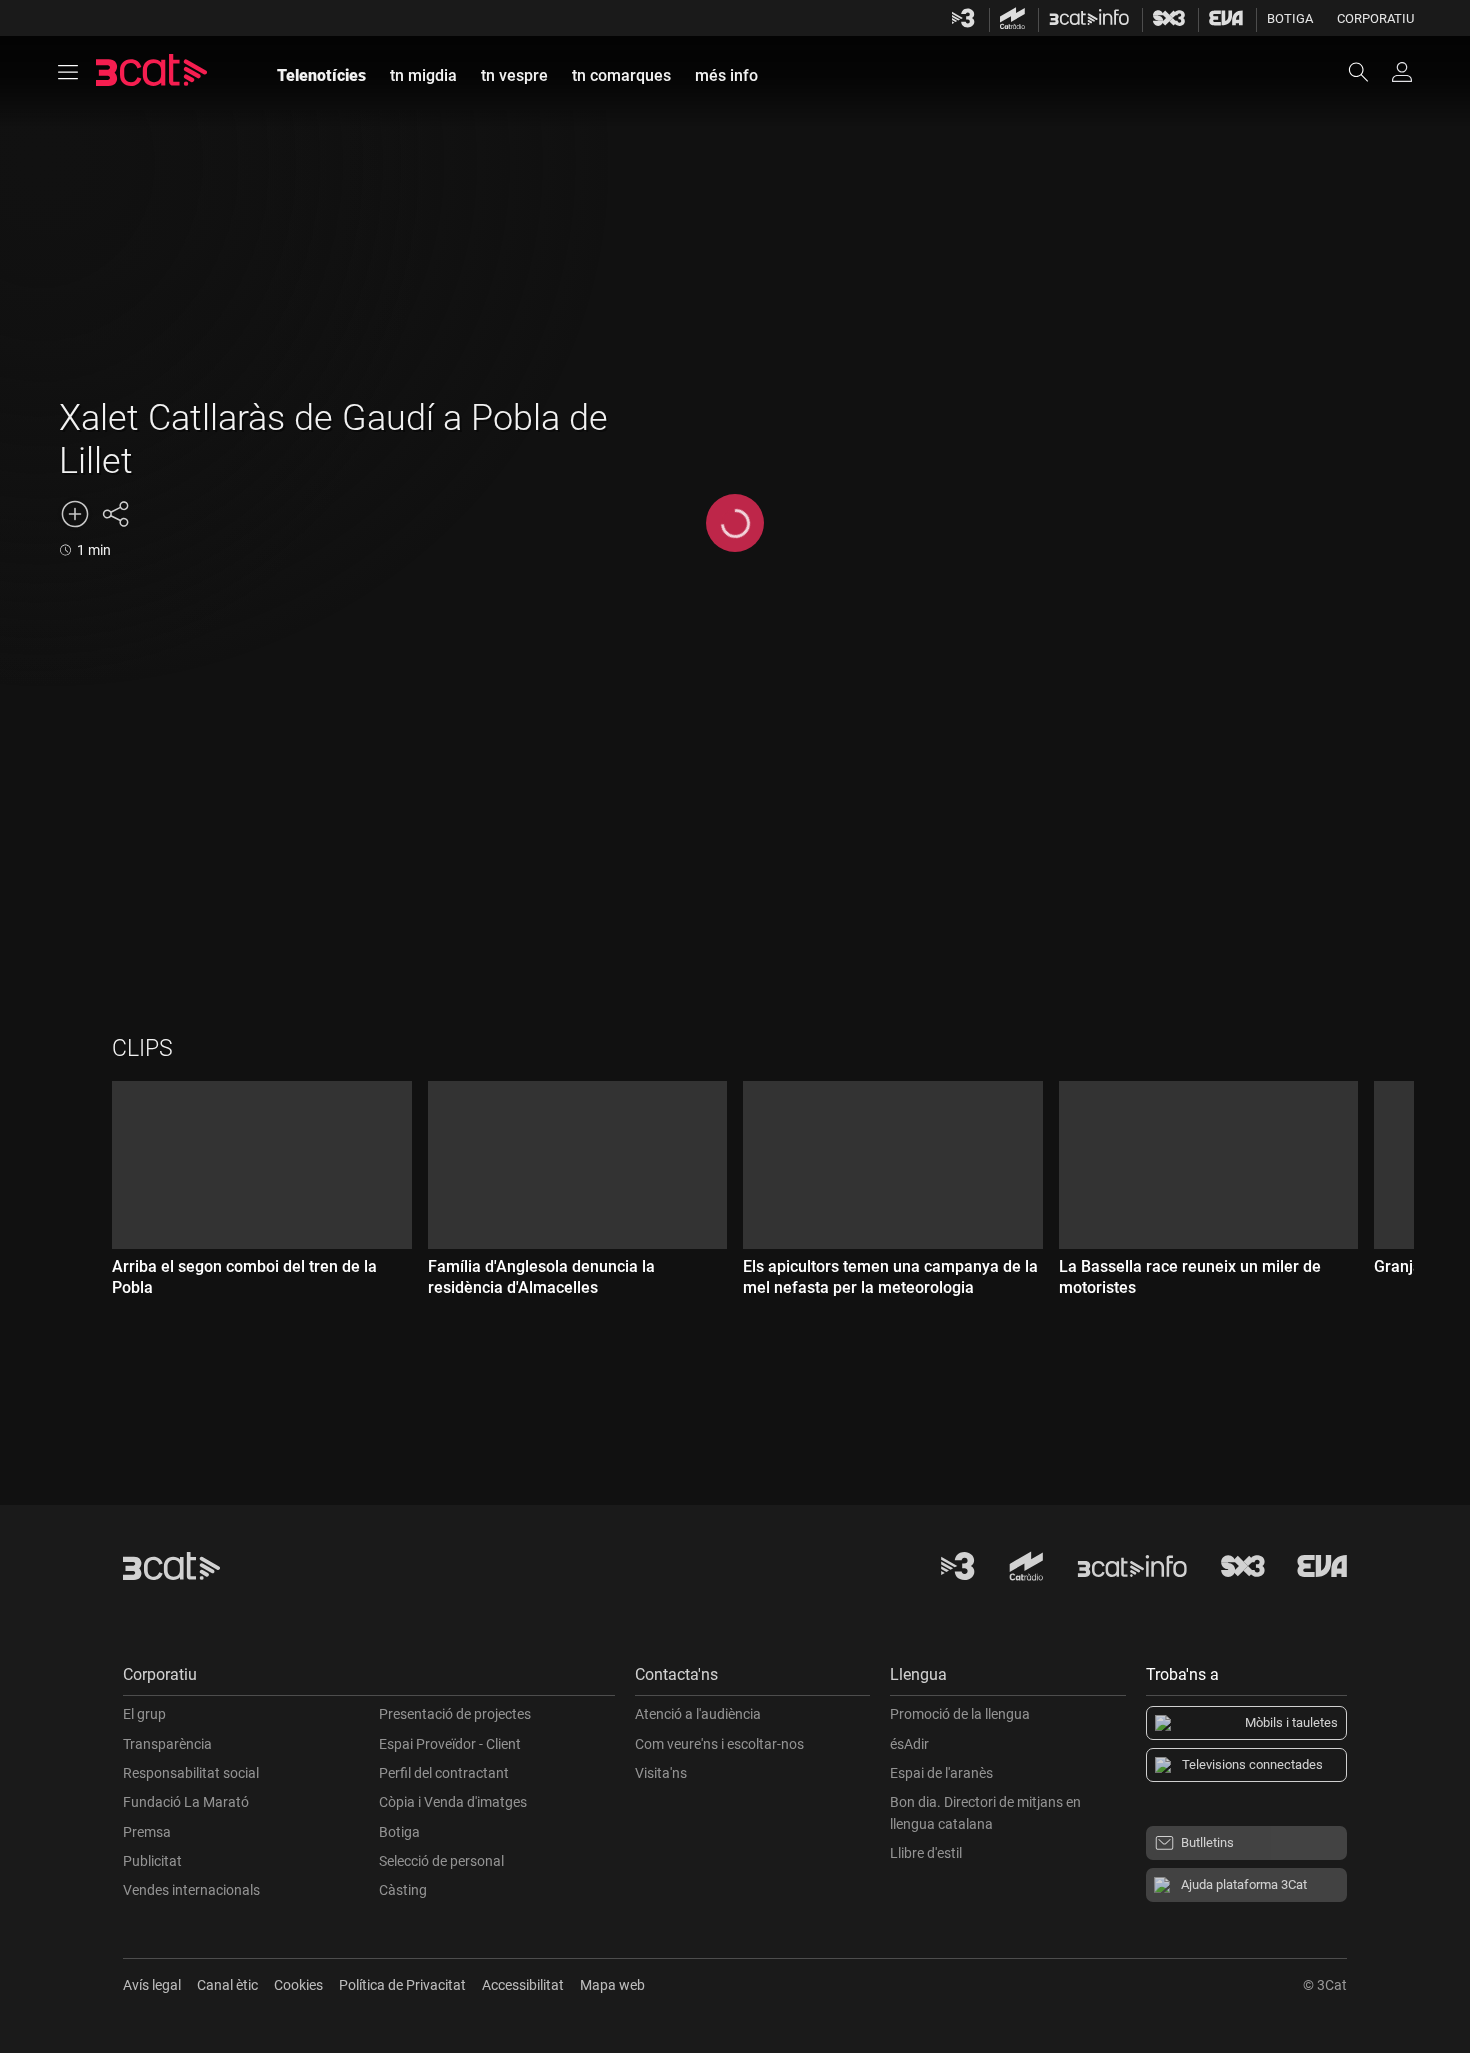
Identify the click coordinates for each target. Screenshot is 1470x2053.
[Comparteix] (115, 514)
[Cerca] (1368, 72)
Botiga (1290, 18)
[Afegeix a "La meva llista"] (75, 514)
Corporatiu (1375, 18)
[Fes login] (1402, 72)
